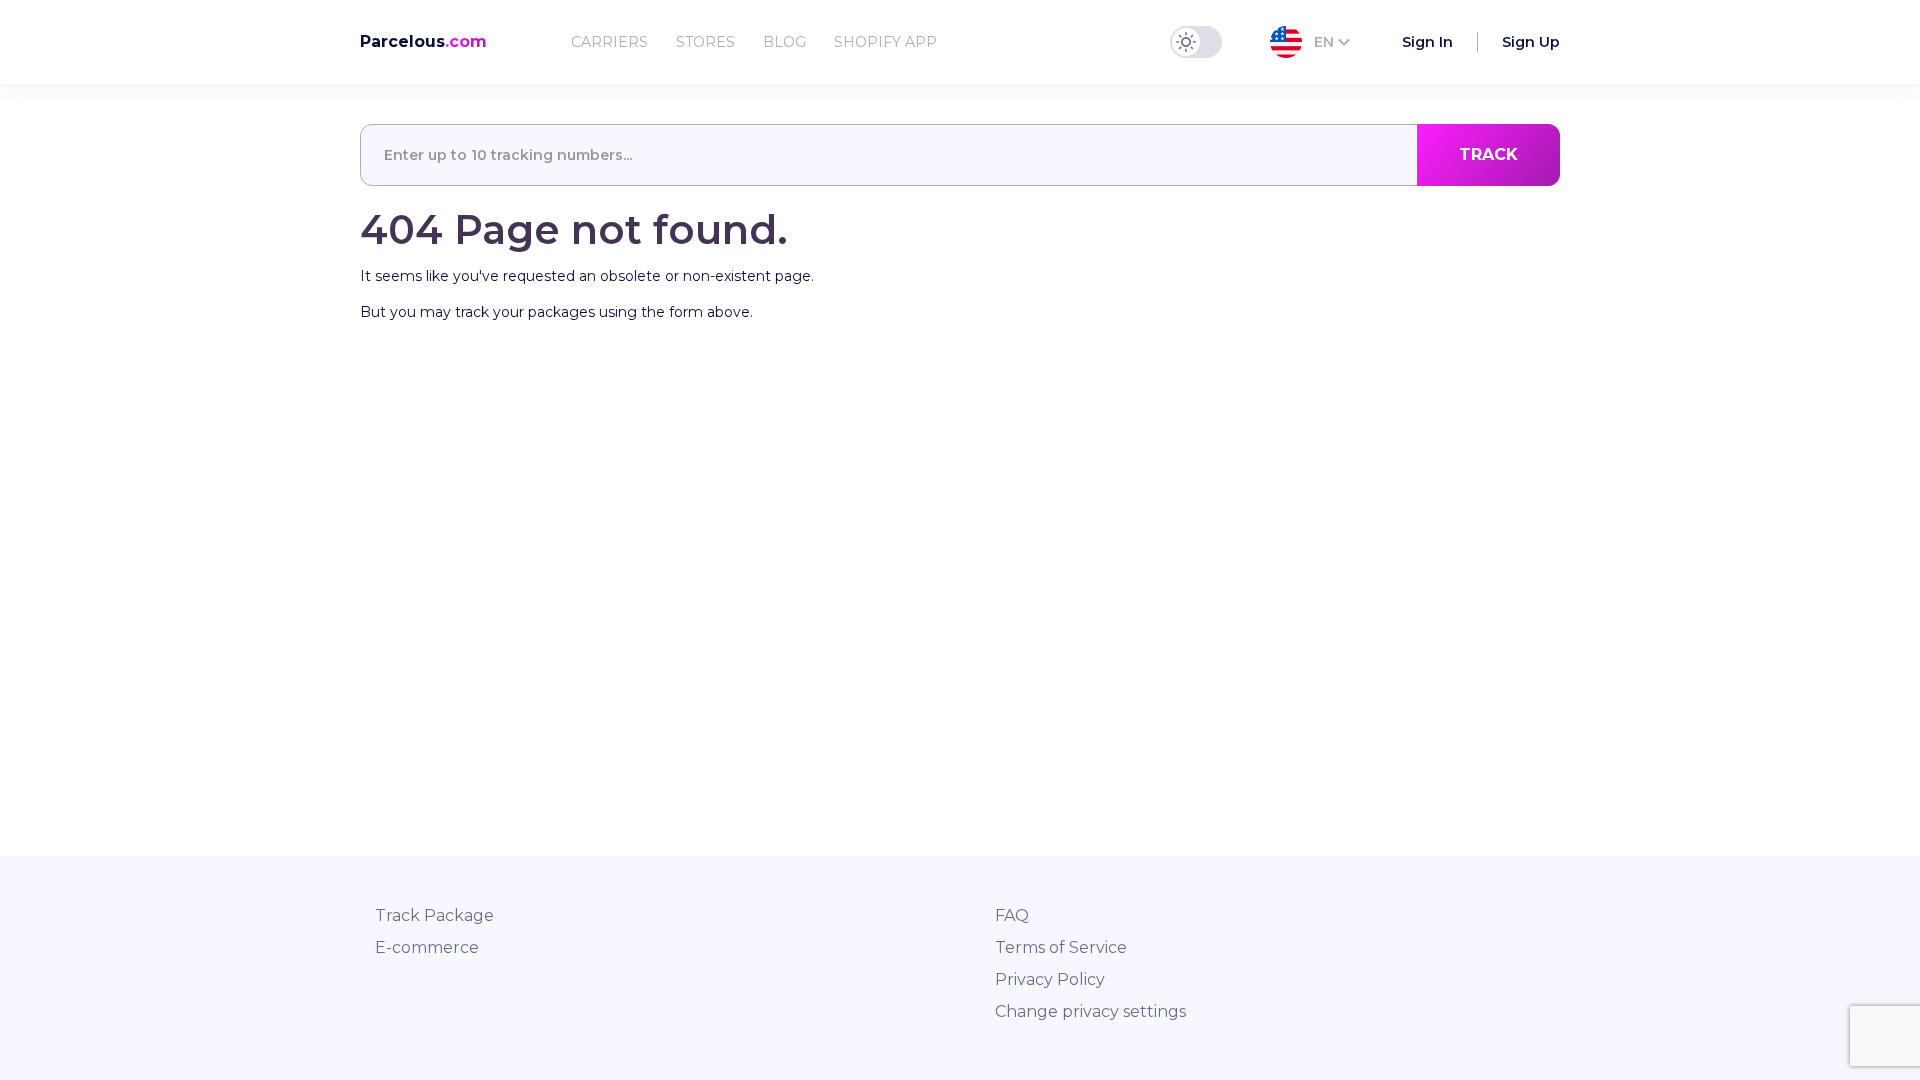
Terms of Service (1061, 947)
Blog (784, 42)
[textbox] (960, 155)
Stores (705, 42)
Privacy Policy (1050, 979)
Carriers (609, 42)
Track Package (434, 915)
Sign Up (1531, 42)
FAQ (1012, 915)
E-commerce (427, 947)
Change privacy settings (1090, 1011)
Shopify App (885, 42)
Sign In (1427, 42)
